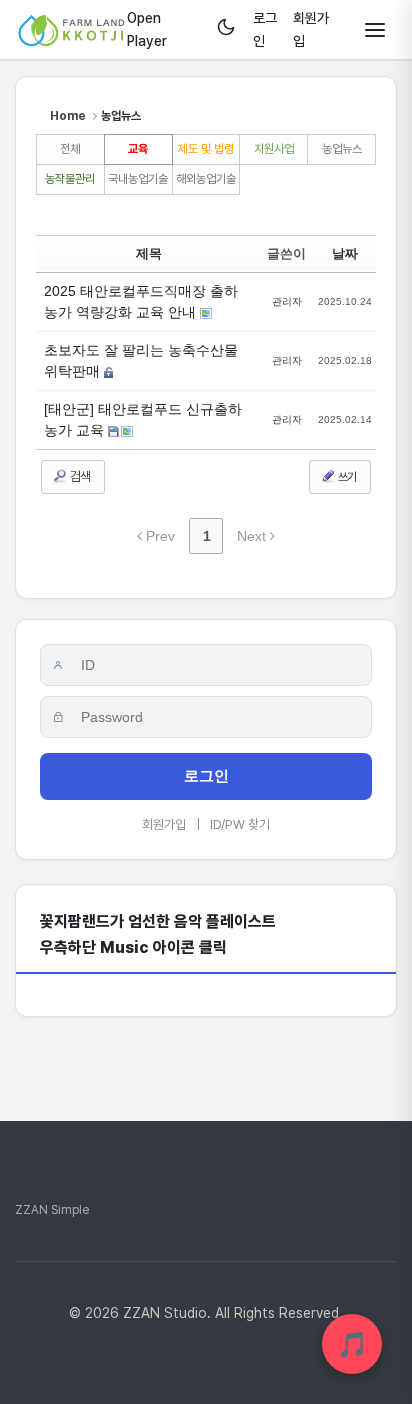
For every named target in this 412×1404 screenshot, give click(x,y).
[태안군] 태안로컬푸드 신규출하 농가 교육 (143, 419)
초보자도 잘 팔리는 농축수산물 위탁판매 (141, 360)
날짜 (345, 253)
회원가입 (164, 824)
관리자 (287, 301)
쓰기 (346, 477)
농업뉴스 (342, 149)
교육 (138, 149)
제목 (149, 253)
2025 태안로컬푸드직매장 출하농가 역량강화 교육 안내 (141, 301)
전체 (70, 149)
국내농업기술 (138, 179)
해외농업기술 (206, 179)
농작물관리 (70, 179)
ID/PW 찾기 (240, 824)
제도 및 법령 (206, 149)
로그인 (206, 775)
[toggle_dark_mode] (226, 29)
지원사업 (274, 149)
